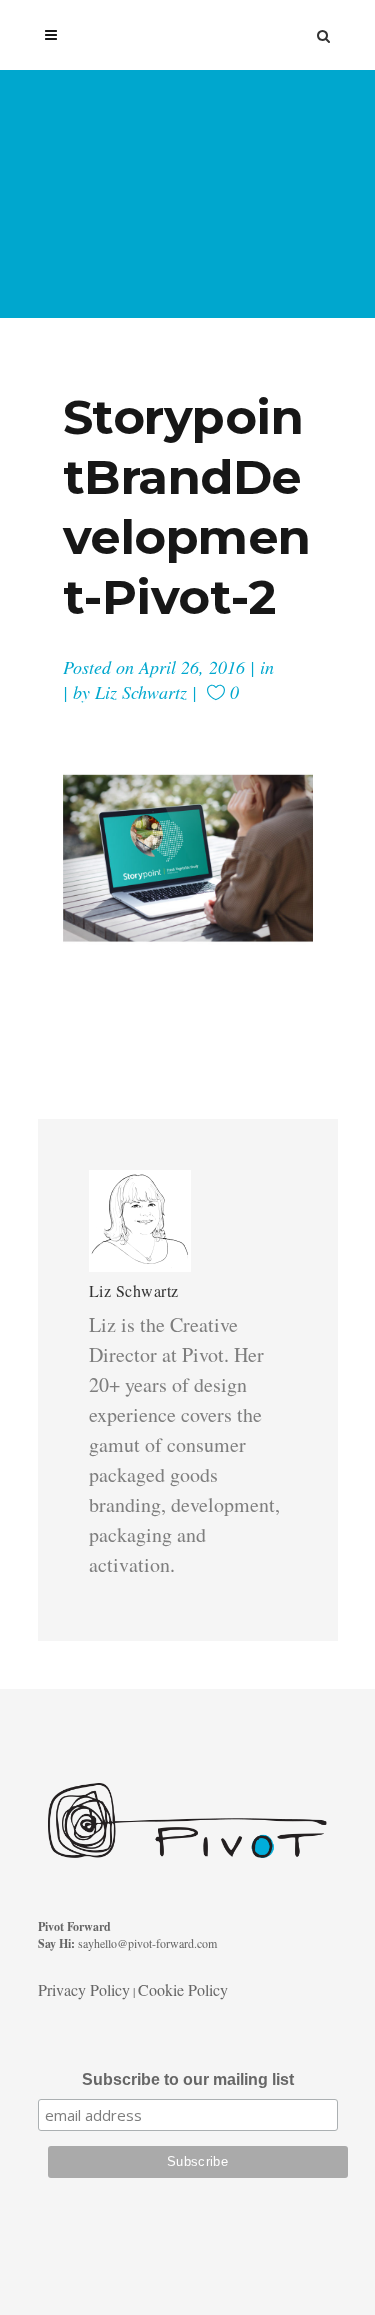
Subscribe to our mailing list (188, 2079)
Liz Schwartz (141, 692)
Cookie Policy (183, 1989)
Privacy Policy (84, 1989)
